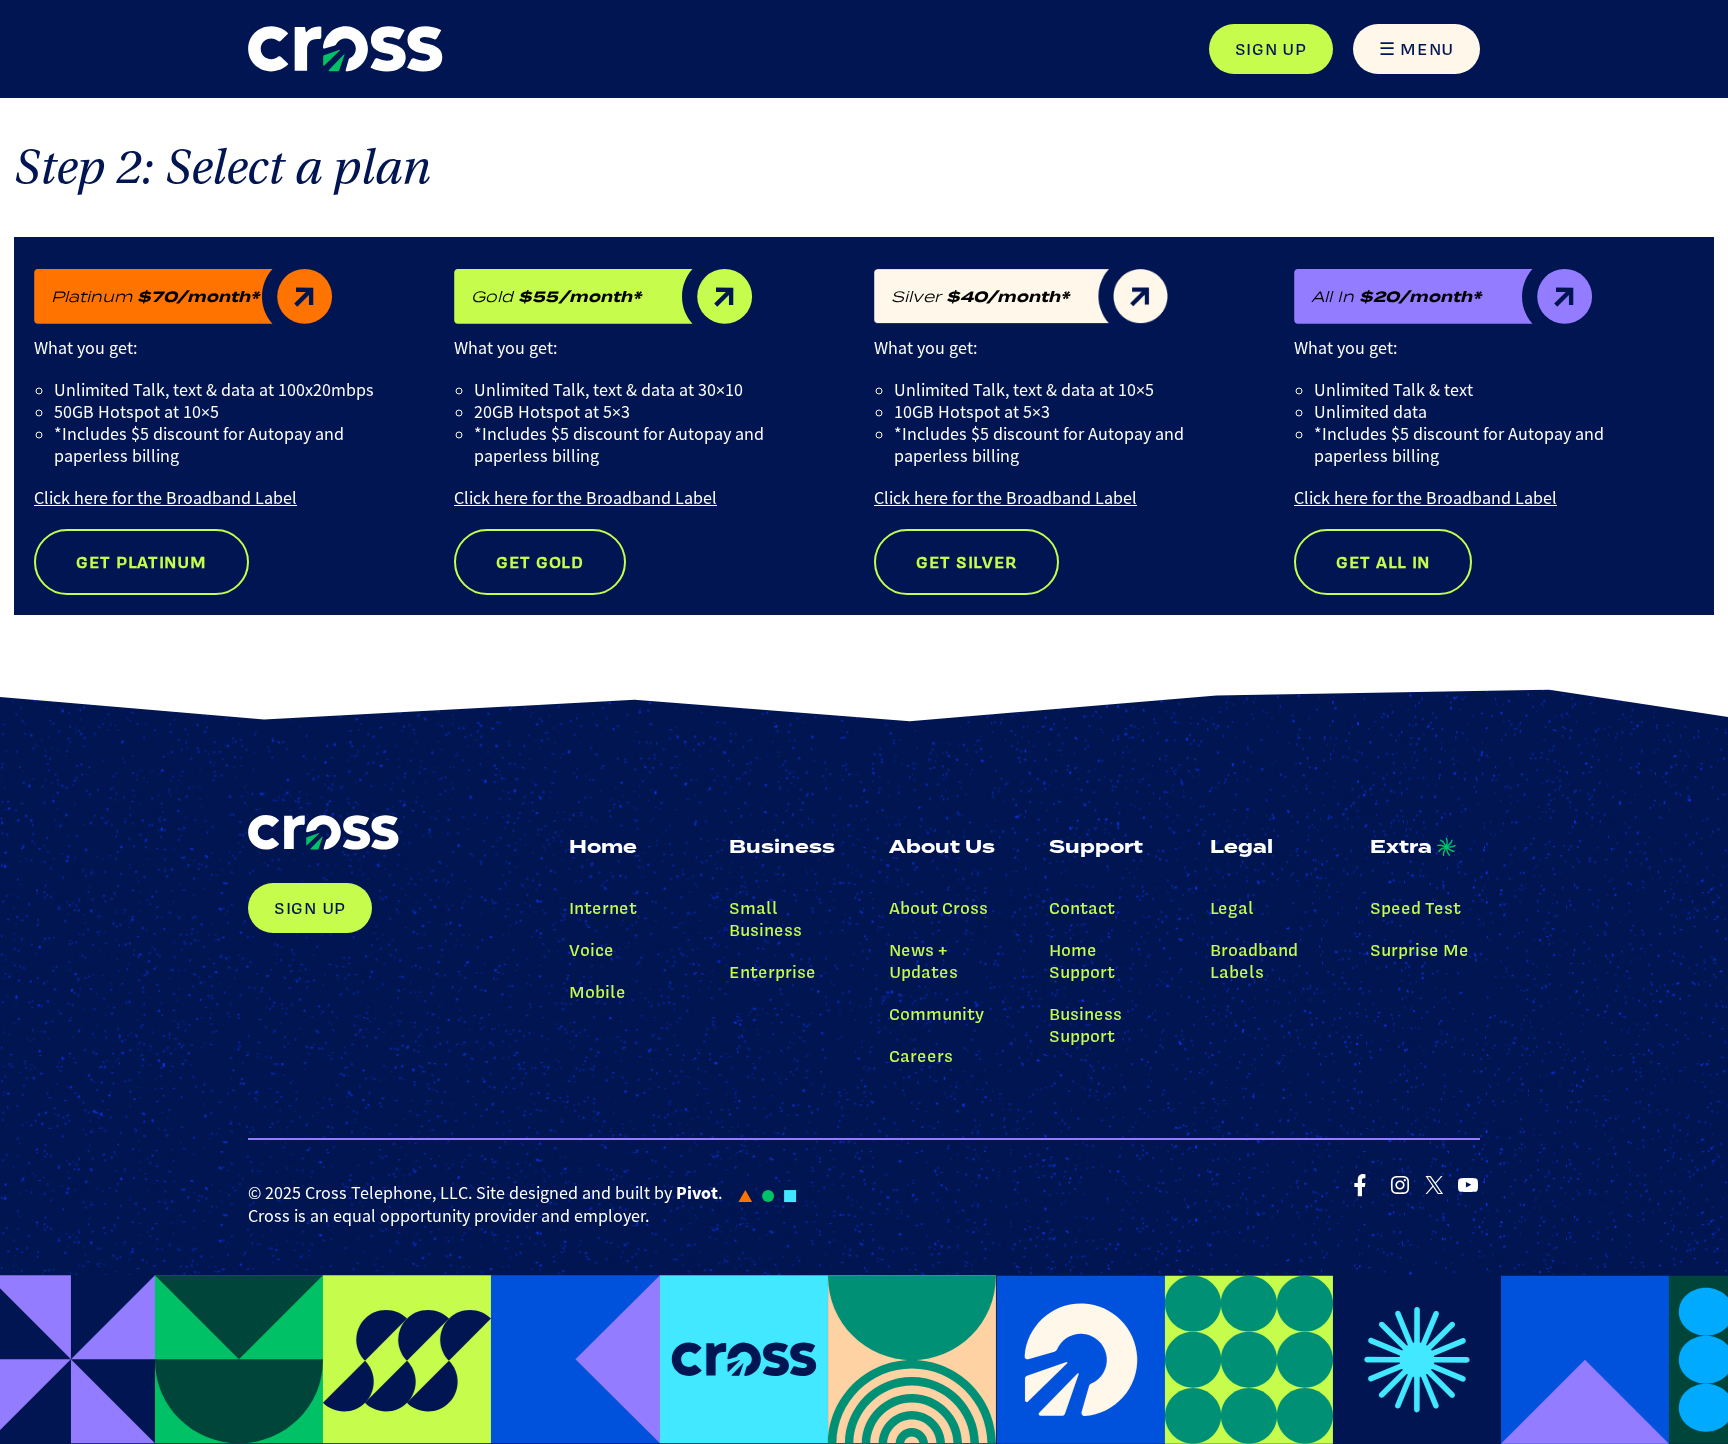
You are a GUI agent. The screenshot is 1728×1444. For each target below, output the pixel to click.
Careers (921, 1056)
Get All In (1383, 562)
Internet (603, 908)
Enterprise (772, 972)
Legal (1232, 908)
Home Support (1082, 961)
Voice (591, 950)
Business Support (1085, 1025)
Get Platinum (141, 562)
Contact (1082, 908)
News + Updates (923, 961)
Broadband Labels (1254, 961)
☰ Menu (1416, 49)
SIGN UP (1271, 49)
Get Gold (540, 562)
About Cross (938, 908)
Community (936, 1014)
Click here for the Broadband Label (165, 498)
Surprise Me (1419, 950)
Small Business (765, 919)
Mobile (597, 992)
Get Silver (966, 562)
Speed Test (1415, 908)
